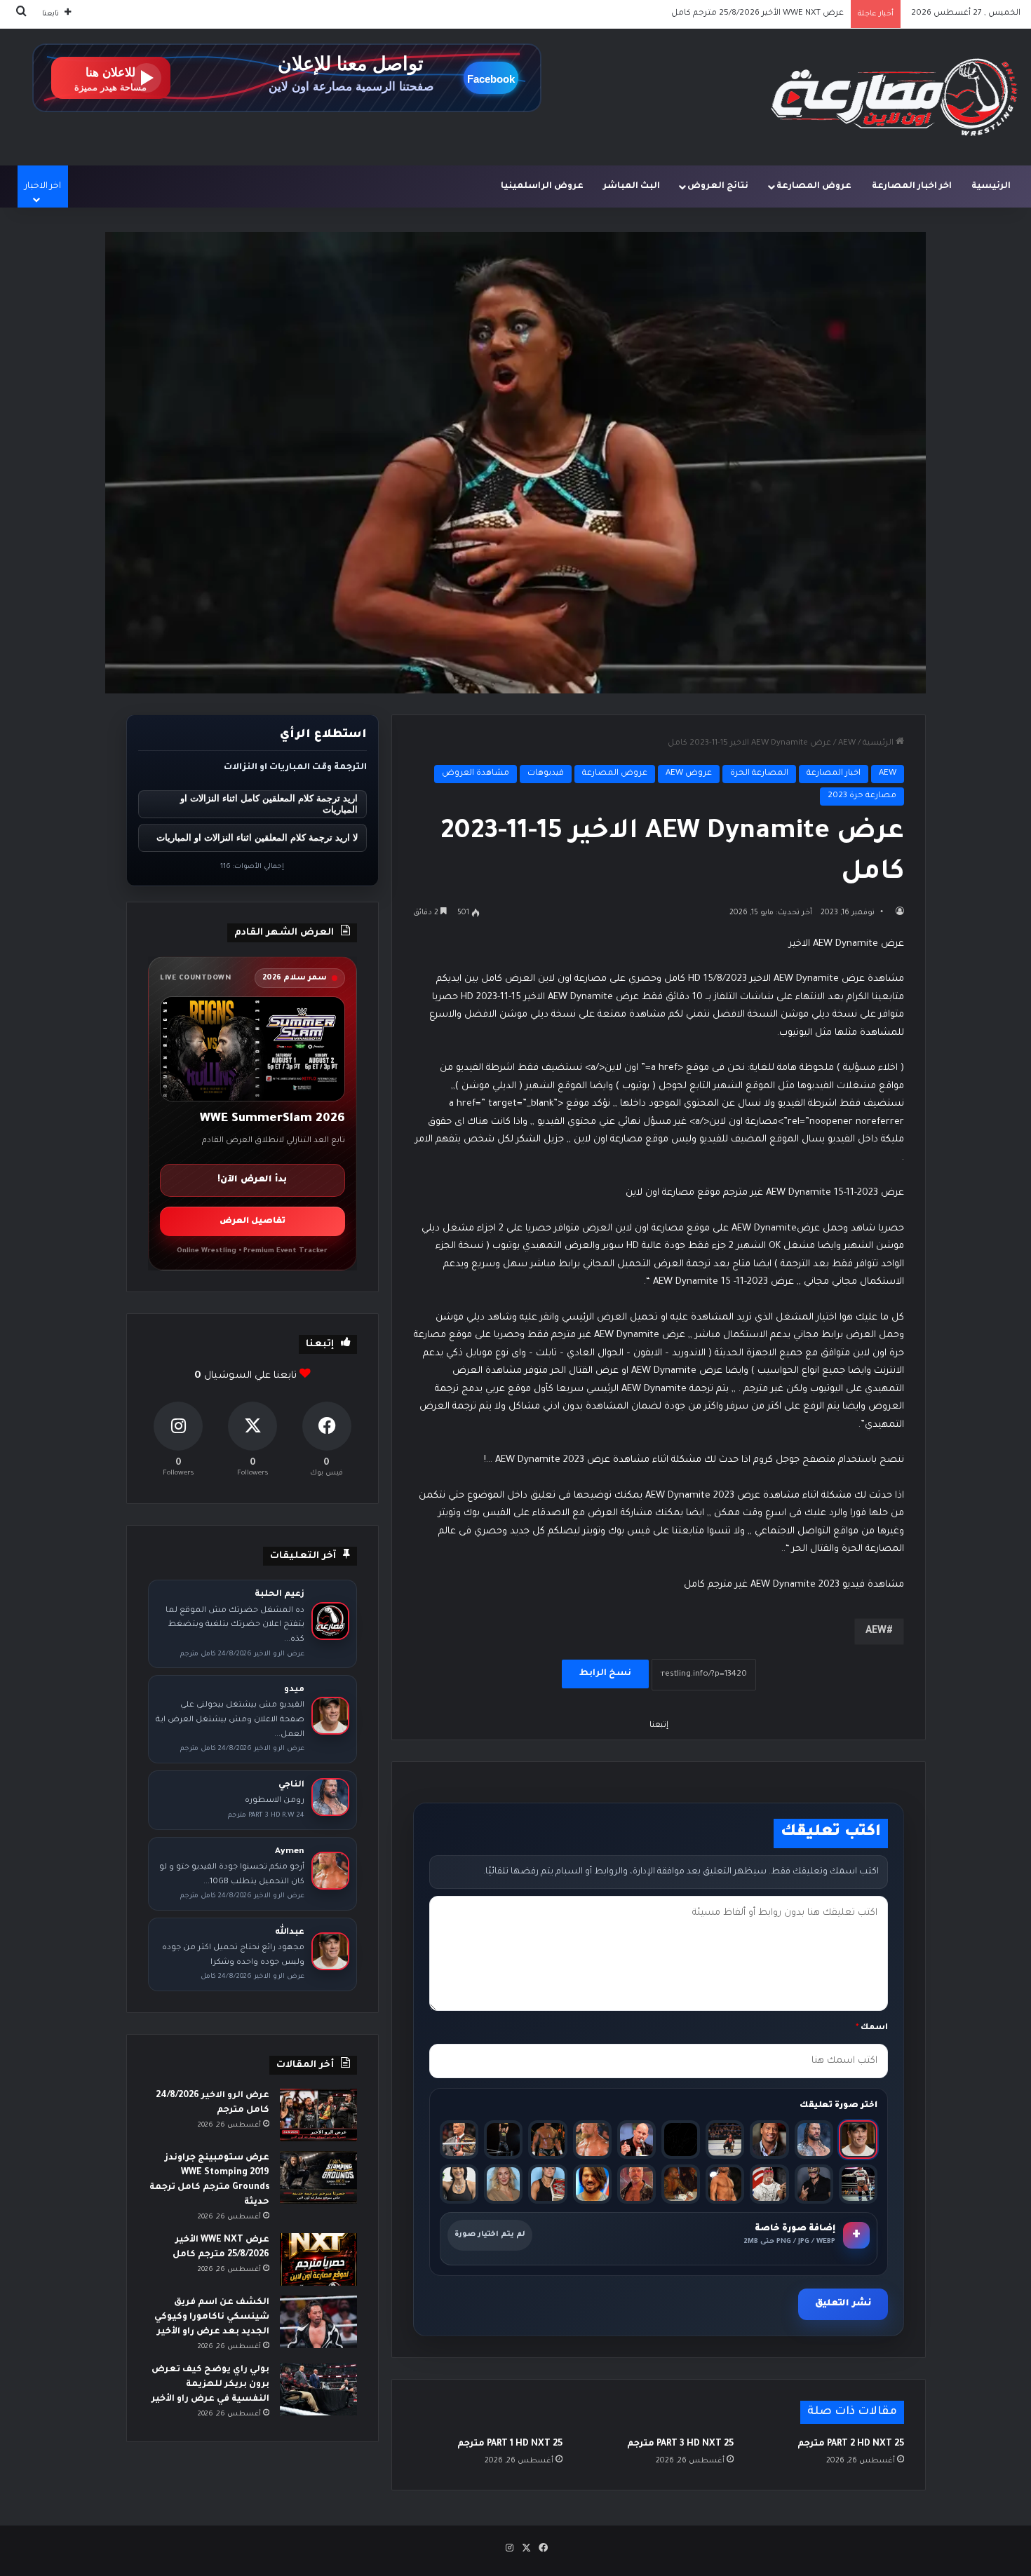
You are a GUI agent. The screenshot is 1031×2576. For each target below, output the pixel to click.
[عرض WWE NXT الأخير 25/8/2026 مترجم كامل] (318, 2259)
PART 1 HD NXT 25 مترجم (510, 2444)
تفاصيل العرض (252, 1222)
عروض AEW (689, 774)
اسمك (872, 2028)
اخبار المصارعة (834, 774)
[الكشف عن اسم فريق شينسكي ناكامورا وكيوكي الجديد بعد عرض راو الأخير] (318, 2322)
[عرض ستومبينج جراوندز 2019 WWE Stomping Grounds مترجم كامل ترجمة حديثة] (318, 2177)
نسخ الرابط (605, 1674)
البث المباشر (632, 187)
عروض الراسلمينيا (542, 187)
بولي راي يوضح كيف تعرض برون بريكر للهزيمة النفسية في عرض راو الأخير (210, 2385)
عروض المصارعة (814, 187)
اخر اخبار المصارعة (912, 187)
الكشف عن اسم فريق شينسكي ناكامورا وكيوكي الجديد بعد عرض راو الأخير (707, 14)
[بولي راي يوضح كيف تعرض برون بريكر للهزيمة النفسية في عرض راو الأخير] (318, 2389)
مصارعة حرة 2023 (862, 796)
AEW (847, 744)
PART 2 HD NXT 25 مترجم (851, 2444)
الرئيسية (991, 187)
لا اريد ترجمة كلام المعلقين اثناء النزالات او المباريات (257, 838)
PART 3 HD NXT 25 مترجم (680, 2444)
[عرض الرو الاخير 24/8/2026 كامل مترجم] (318, 2115)
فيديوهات (546, 774)
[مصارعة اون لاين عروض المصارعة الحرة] (894, 97)
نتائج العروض (718, 187)
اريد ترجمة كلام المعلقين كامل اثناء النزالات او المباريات (269, 804)
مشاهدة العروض (476, 774)
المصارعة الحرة (759, 774)
